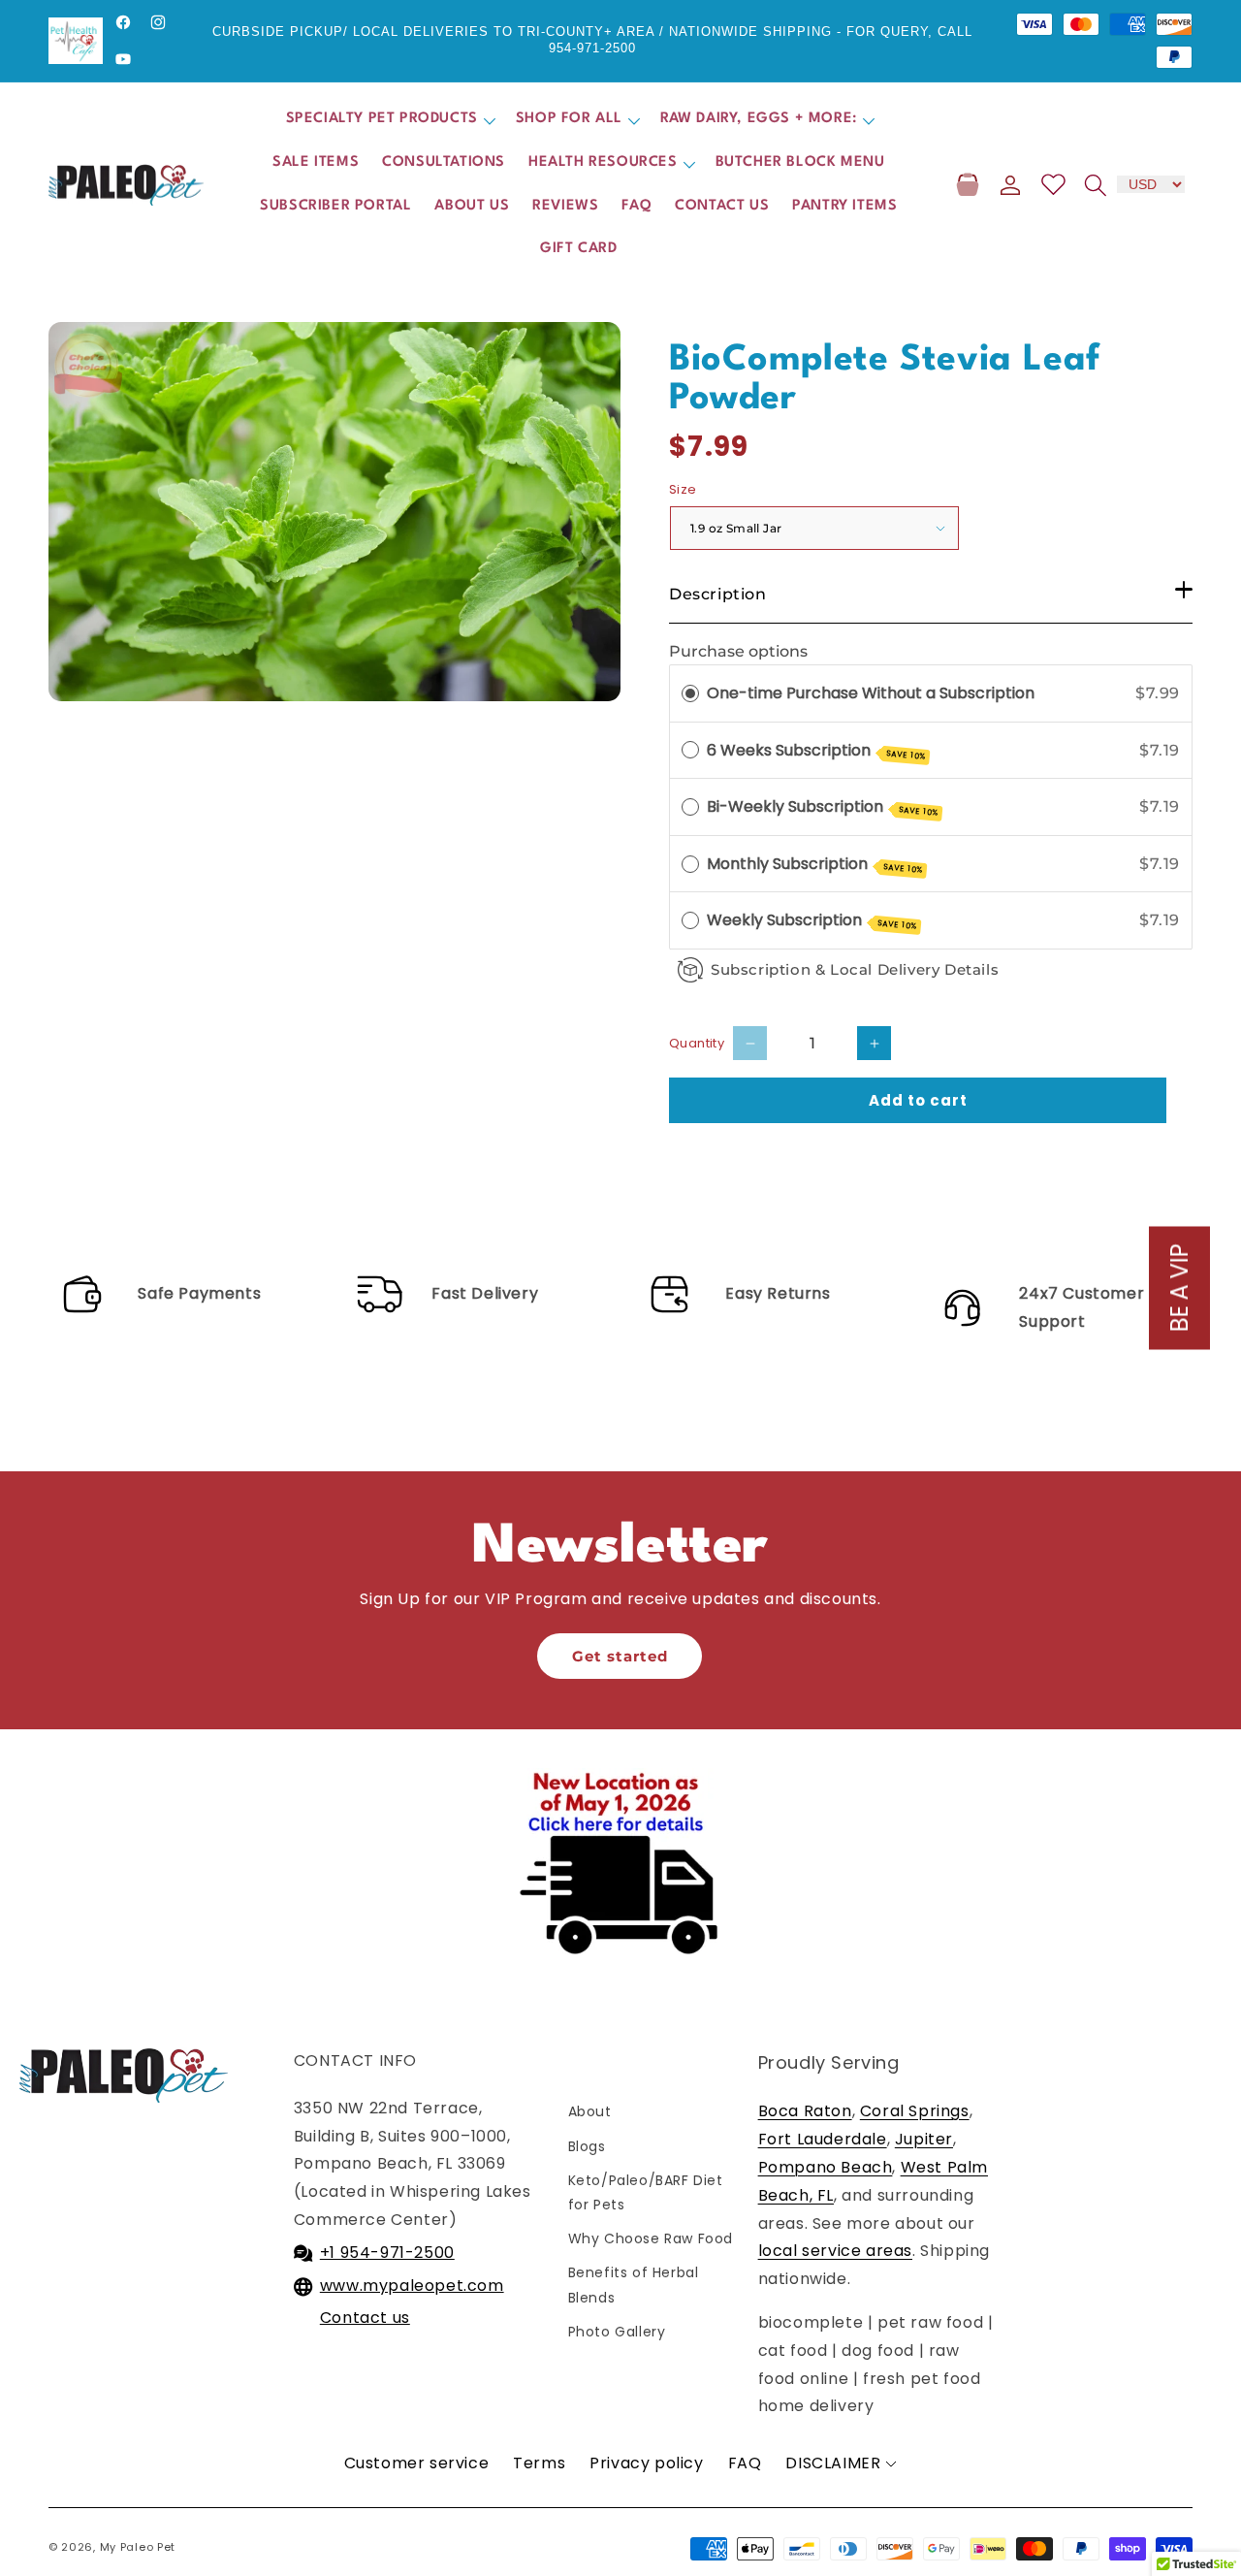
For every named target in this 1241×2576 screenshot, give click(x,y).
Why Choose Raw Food (651, 2238)
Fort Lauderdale (823, 2139)
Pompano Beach (826, 2167)
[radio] (690, 693)
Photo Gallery (617, 2332)
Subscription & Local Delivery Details (855, 969)
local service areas (835, 2251)
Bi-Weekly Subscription (823, 807)
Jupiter (924, 2139)
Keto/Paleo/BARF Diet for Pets (650, 2192)
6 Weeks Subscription (816, 751)
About (590, 2111)
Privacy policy (646, 2463)
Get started (620, 1656)
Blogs (587, 2146)
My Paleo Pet (138, 2547)
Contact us (365, 2318)
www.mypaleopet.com (412, 2286)
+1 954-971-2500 (387, 2253)
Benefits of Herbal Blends (634, 2285)
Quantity (697, 1043)
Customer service (417, 2463)
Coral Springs (915, 2111)
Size (683, 489)
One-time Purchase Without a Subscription (871, 693)
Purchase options (738, 651)
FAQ (745, 2463)
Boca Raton (805, 2111)
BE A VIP (1179, 1288)
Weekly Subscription (812, 920)
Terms (539, 2463)
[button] (389, 120)
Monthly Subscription (815, 864)
